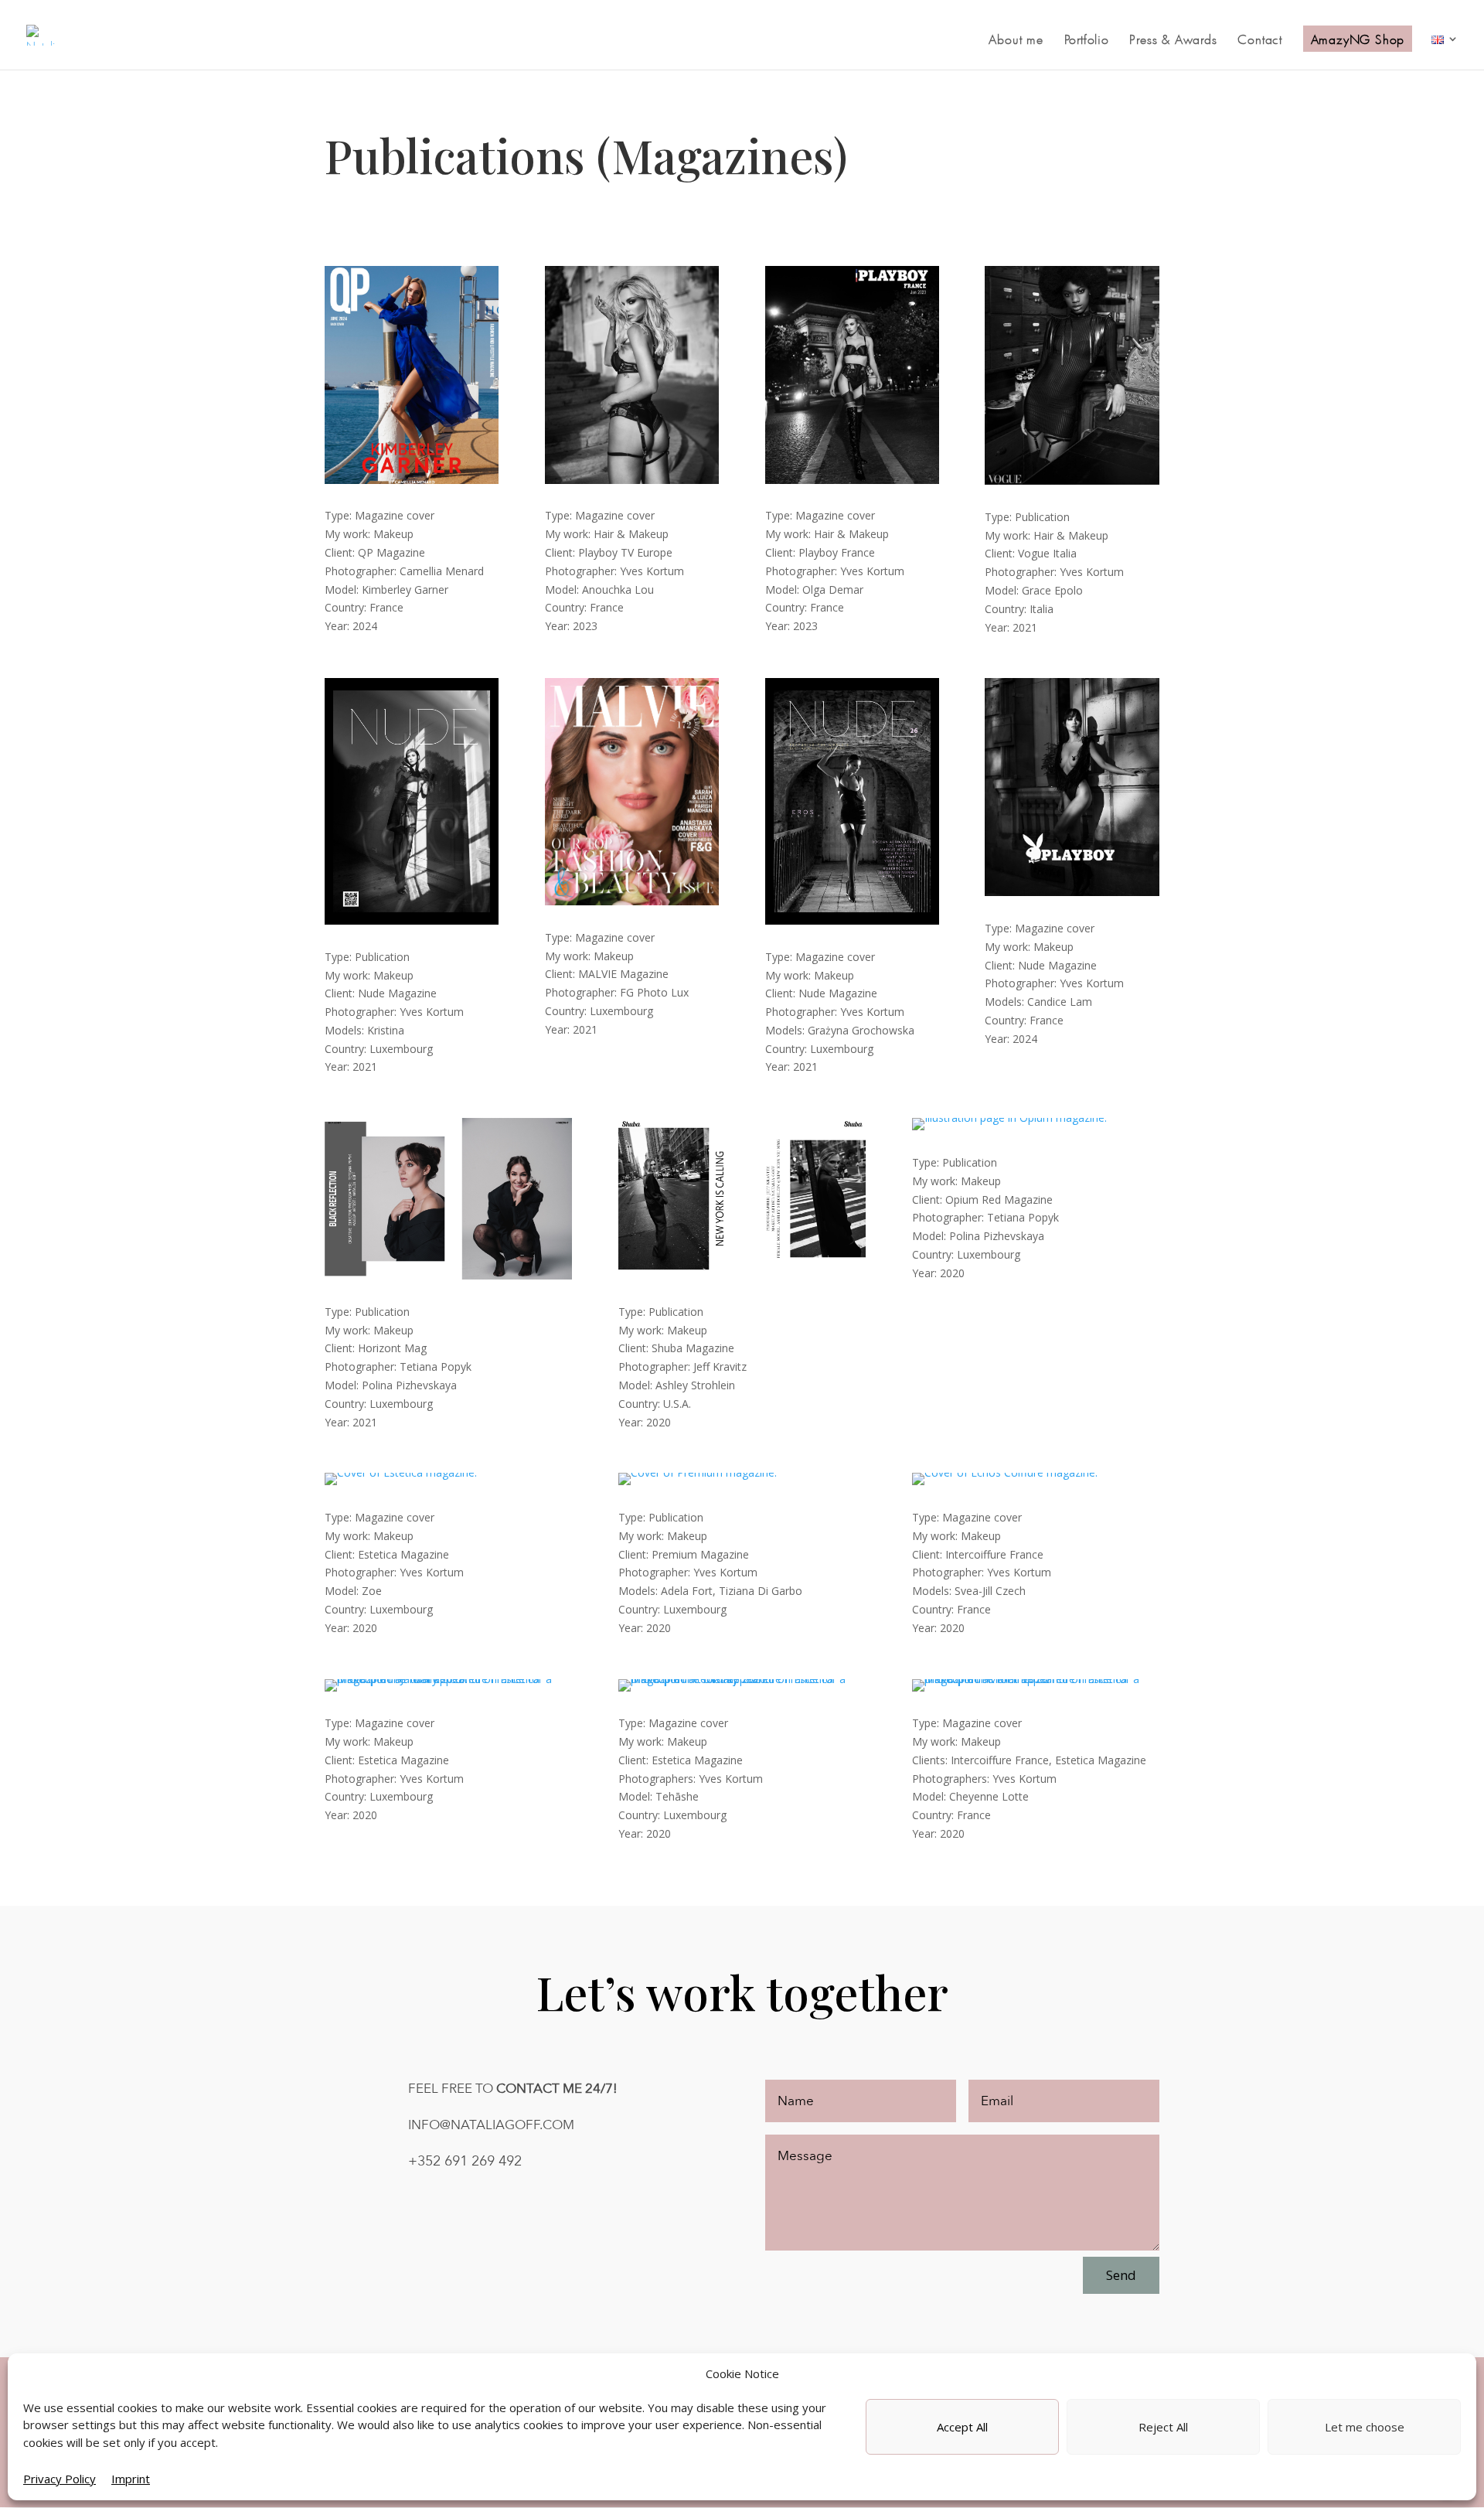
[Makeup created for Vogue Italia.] (1072, 480)
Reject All (1163, 2427)
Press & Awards (1173, 40)
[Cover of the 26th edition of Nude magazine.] (852, 920)
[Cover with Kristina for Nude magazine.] (412, 920)
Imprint (131, 2479)
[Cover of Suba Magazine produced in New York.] (742, 1275)
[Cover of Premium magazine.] (698, 1472)
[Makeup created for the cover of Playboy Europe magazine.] (632, 480)
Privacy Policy (60, 2479)
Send (1121, 2275)
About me (1016, 40)
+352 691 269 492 (465, 2161)
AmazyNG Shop (1358, 39)
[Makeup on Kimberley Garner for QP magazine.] (412, 480)
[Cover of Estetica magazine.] (401, 1472)
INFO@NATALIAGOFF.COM (491, 2125)
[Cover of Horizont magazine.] (448, 1275)
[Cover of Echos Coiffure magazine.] (1005, 1472)
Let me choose (1365, 2427)
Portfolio (1087, 40)
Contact (1260, 40)
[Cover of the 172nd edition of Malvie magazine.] (632, 901)
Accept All (962, 2427)
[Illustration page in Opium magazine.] (1009, 1118)
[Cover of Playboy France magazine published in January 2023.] (852, 480)
